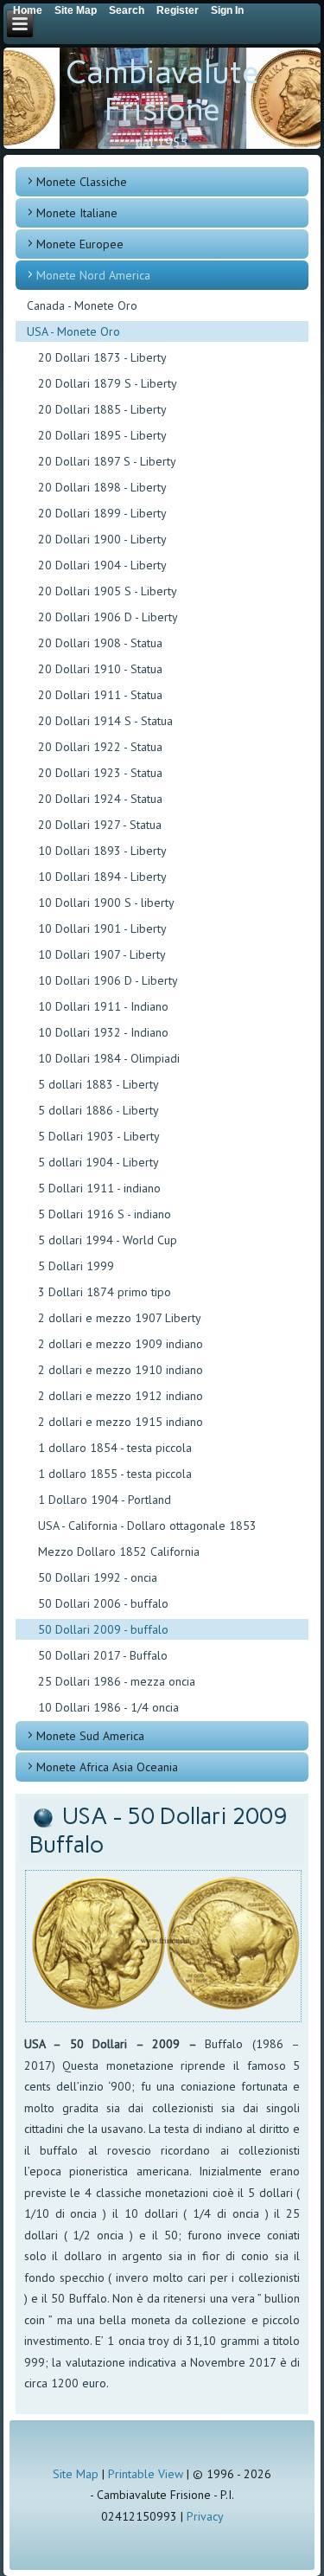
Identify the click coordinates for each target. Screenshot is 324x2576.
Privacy (205, 2516)
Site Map (76, 2474)
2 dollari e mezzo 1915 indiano (121, 1422)
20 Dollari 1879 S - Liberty (108, 383)
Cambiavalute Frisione (162, 91)
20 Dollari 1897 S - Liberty (107, 461)
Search (127, 10)
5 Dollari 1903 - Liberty (99, 1136)
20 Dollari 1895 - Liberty (102, 435)
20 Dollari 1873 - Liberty (102, 357)
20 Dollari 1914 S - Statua (105, 721)
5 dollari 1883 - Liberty (98, 1084)
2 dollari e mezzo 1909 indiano (121, 1344)
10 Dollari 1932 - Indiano (103, 1032)
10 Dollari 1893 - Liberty (102, 851)
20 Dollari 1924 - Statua (100, 799)
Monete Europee (80, 244)
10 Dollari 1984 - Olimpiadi (109, 1058)
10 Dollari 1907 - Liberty (102, 954)
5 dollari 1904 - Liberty (98, 1162)
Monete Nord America (93, 275)
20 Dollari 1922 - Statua (100, 747)
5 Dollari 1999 (76, 1266)
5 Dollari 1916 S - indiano (105, 1214)
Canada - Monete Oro (82, 305)
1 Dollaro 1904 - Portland (105, 1500)
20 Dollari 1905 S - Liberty (108, 591)
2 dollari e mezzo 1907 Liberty (120, 1318)
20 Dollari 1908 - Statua (100, 643)
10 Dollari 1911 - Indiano (103, 1006)
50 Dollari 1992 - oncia (98, 1577)
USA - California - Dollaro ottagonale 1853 (147, 1526)
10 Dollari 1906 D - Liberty (108, 980)
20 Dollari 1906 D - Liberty (108, 617)
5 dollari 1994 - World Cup (108, 1240)
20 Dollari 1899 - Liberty (102, 513)
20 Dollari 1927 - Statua (100, 825)
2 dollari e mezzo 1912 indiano (121, 1396)
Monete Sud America (90, 1736)
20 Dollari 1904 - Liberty (102, 565)
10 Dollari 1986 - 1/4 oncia (108, 1707)
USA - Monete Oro (73, 331)
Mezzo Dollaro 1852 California (119, 1551)
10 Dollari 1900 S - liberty (106, 903)
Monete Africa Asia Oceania (107, 1767)
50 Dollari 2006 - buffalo (103, 1603)
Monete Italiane (77, 213)
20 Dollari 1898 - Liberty (102, 487)
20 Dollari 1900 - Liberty (102, 539)
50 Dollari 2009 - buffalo (103, 1629)
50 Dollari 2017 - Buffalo (103, 1655)
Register (178, 10)
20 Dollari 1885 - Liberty (102, 409)
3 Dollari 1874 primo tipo (105, 1292)
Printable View (146, 2474)
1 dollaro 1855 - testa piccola (115, 1474)
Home (28, 10)
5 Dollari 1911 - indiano (99, 1188)
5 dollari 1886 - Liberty (98, 1110)
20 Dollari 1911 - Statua (100, 695)
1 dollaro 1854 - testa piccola (115, 1448)
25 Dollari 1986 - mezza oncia (117, 1681)
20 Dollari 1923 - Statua (100, 773)
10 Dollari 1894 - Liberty (102, 877)
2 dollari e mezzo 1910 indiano (121, 1370)
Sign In (227, 10)
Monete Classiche (82, 182)
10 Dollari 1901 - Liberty (102, 928)
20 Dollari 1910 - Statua (100, 669)
